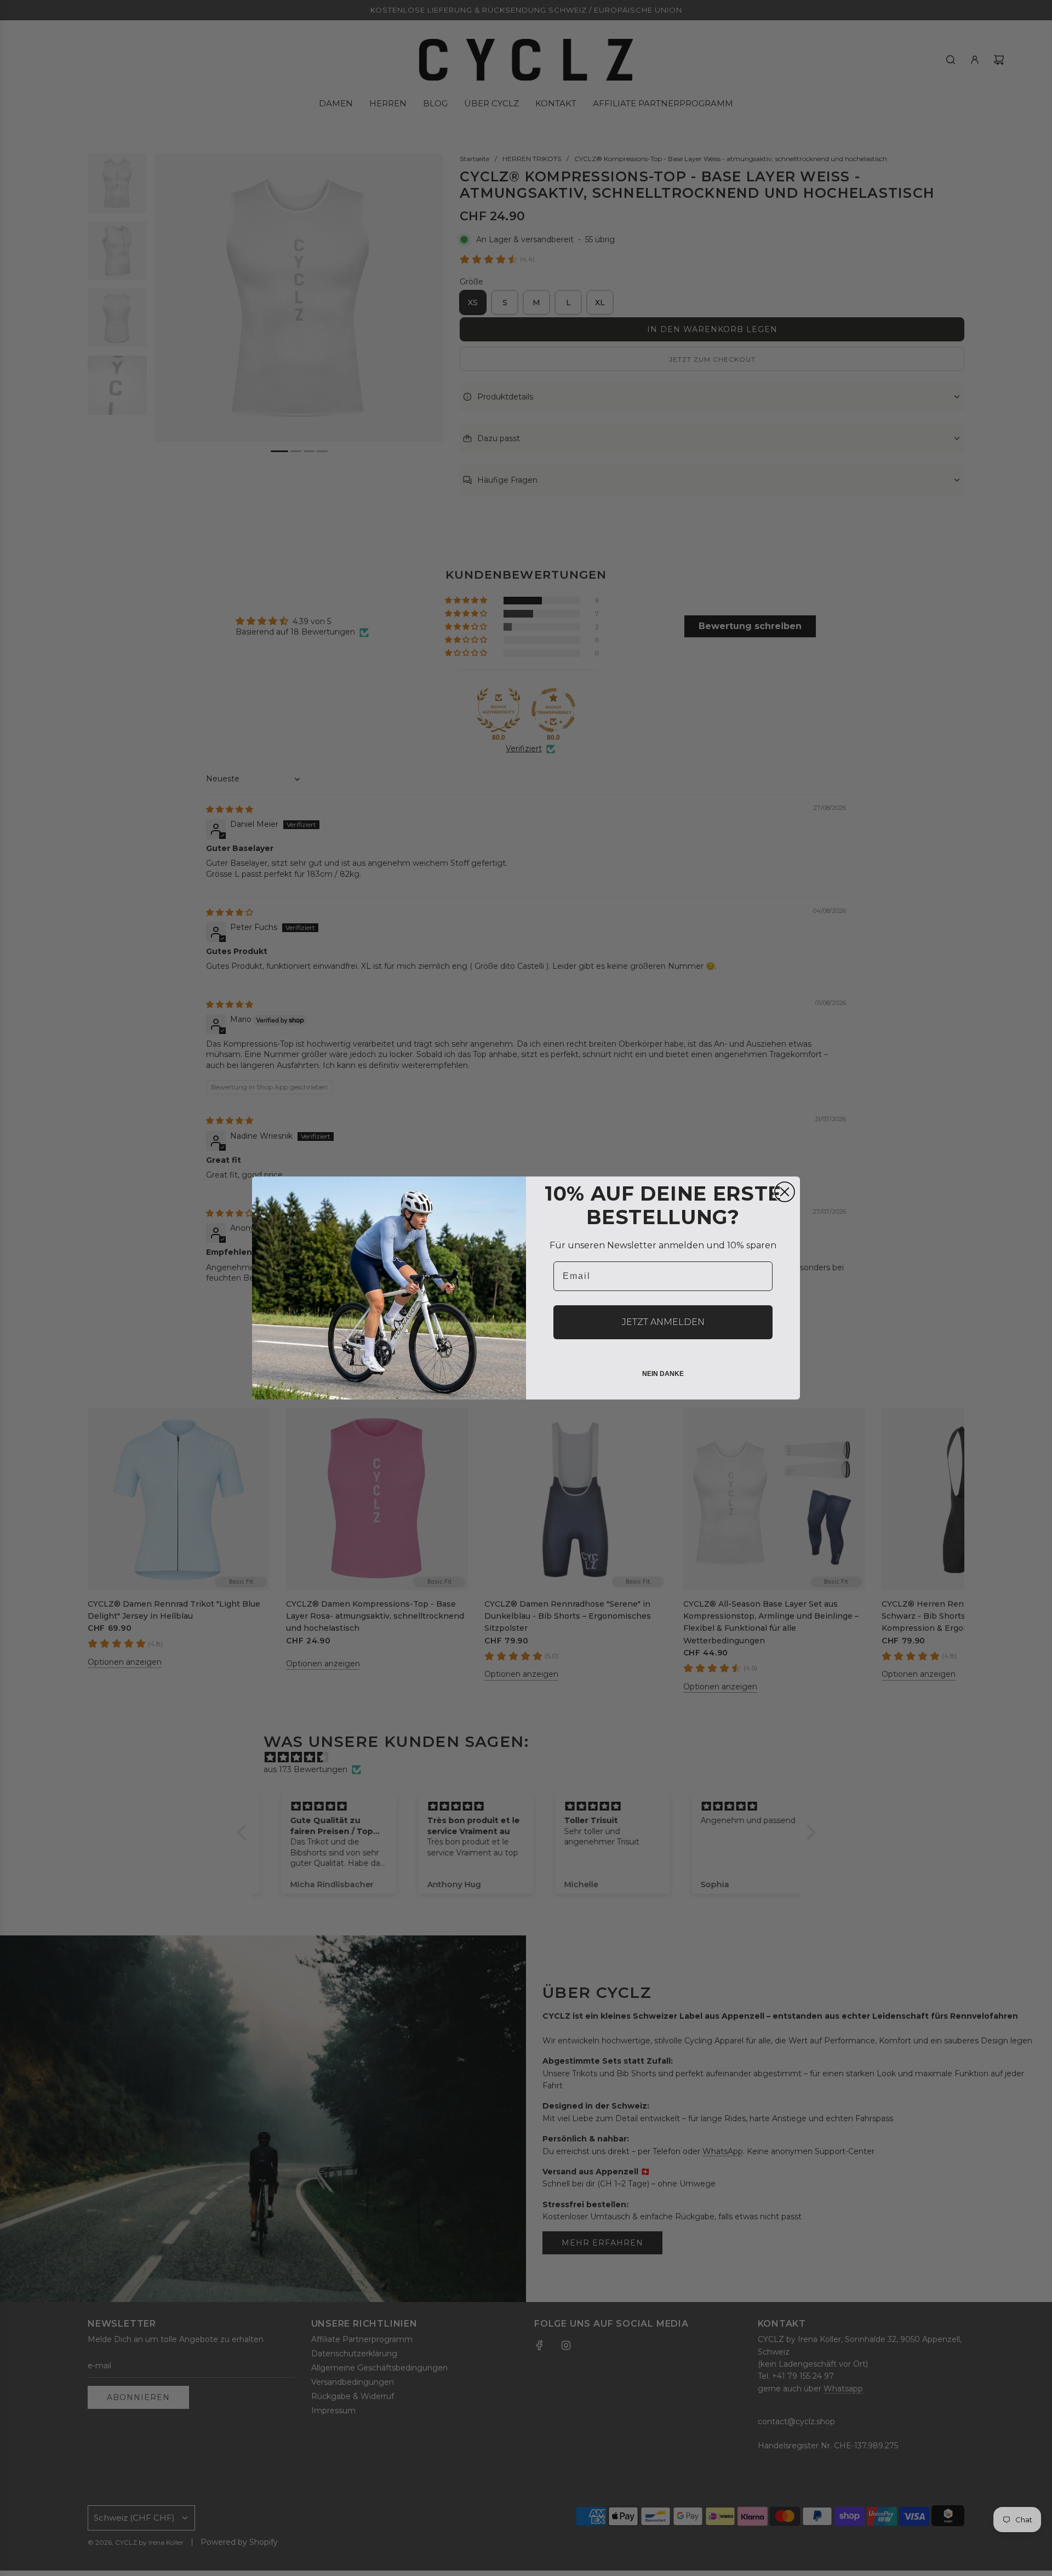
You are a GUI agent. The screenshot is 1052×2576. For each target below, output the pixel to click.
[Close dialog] (785, 1192)
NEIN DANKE (663, 1374)
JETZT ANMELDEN (663, 1322)
